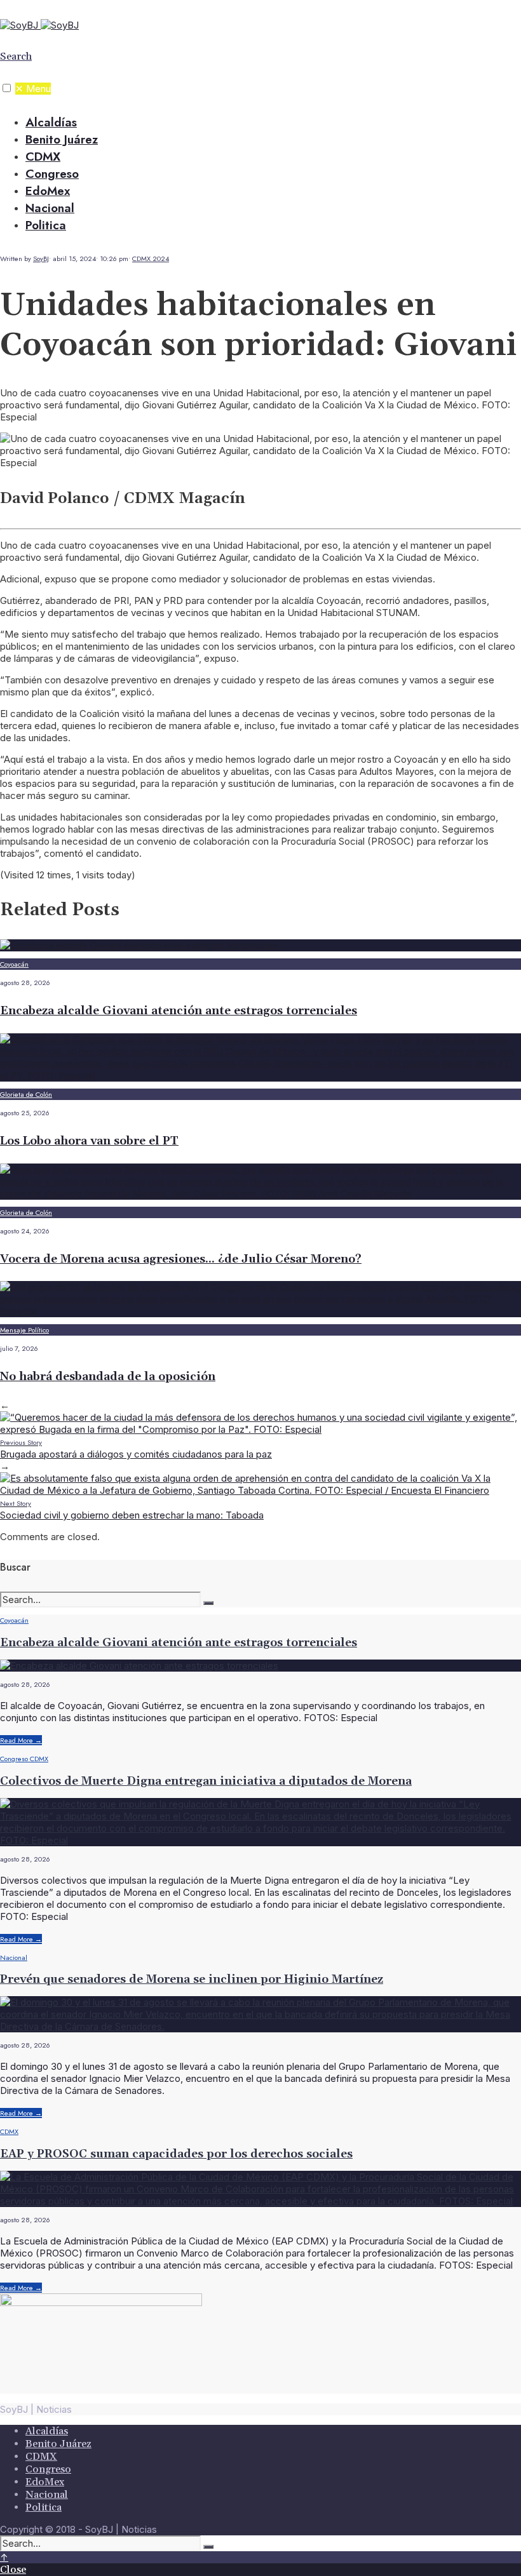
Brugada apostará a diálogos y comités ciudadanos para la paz (136, 1449)
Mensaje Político (24, 1330)
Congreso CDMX (24, 1759)
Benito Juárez (62, 139)
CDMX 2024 (151, 258)
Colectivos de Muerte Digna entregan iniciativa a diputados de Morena (206, 1781)
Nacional (50, 208)
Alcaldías (51, 122)
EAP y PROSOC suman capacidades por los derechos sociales (176, 2154)
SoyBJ (41, 258)
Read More (21, 1740)
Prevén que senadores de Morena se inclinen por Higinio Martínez (192, 1979)
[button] (7, 88)
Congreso (52, 174)
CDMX (43, 157)
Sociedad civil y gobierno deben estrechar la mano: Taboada (132, 1510)
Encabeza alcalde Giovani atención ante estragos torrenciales (179, 1011)
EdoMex (48, 191)
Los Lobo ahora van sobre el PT (89, 1141)
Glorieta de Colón (26, 1094)
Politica (46, 225)
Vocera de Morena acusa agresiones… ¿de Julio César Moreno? (181, 1259)
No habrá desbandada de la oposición (108, 1377)
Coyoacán (14, 964)
